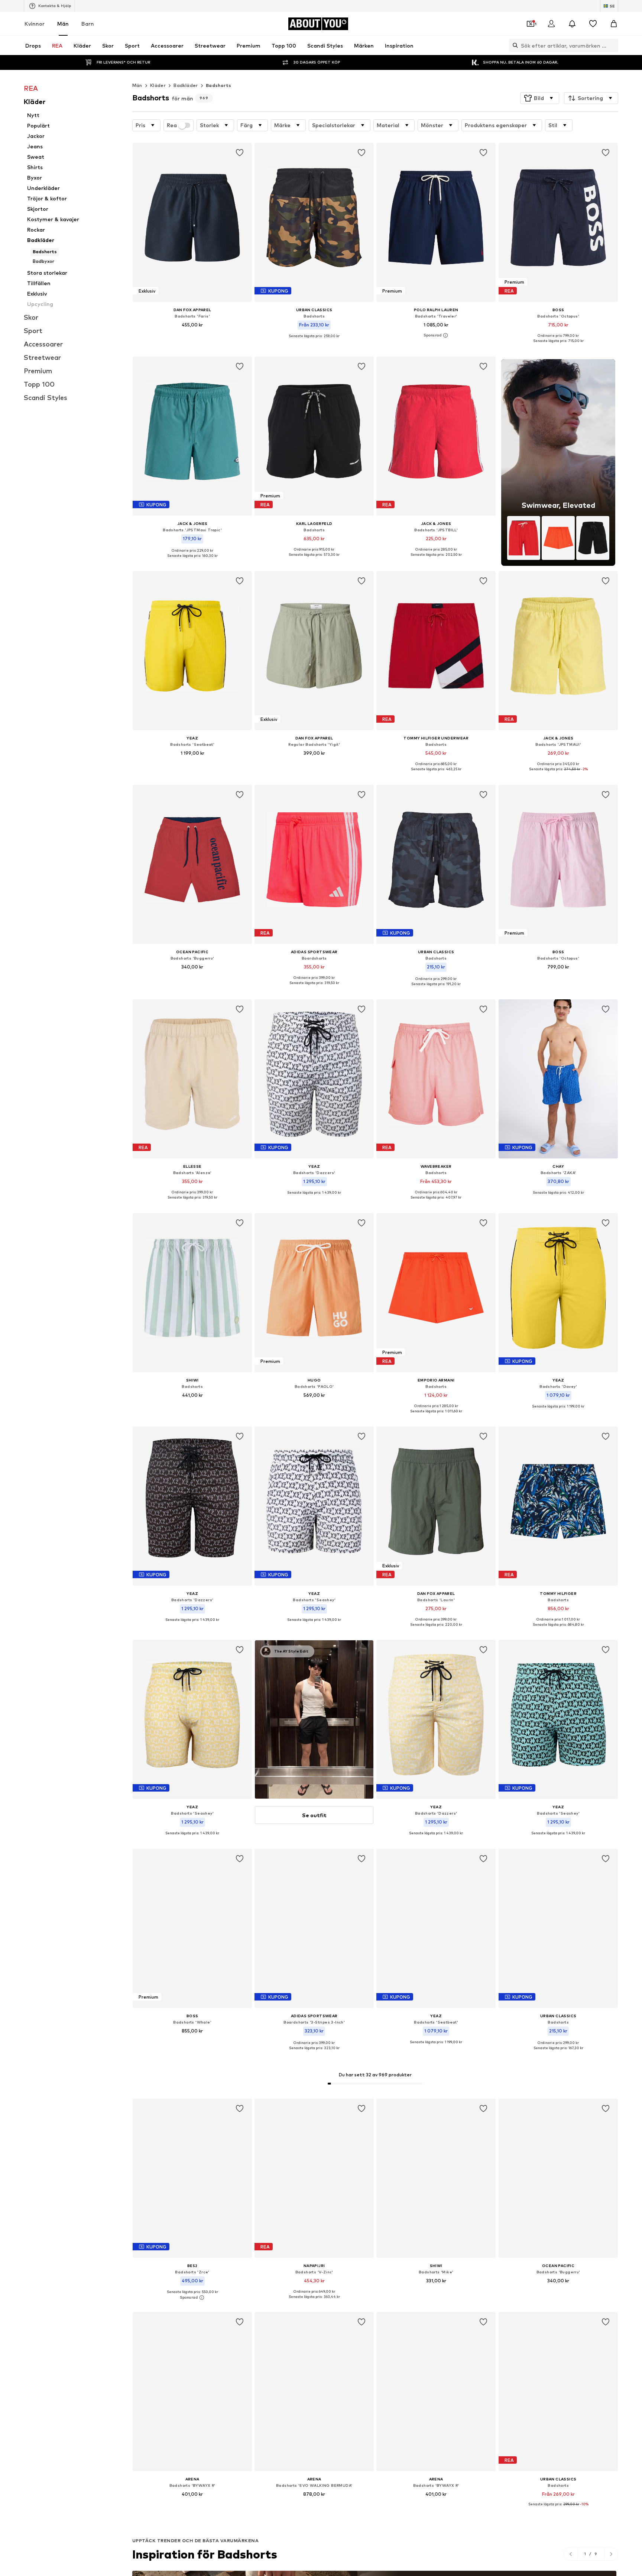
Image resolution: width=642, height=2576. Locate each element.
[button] (540, 98)
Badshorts (219, 85)
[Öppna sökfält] (513, 45)
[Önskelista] (593, 24)
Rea (172, 125)
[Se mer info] (192, 336)
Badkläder (186, 85)
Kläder (158, 85)
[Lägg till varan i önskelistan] (240, 153)
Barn (88, 24)
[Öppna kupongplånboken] (531, 24)
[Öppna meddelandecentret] (572, 24)
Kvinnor (35, 24)
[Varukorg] (614, 24)
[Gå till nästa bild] (611, 2554)
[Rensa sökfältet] (613, 45)
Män (63, 24)
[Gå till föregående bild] (571, 2554)
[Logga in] (551, 24)
